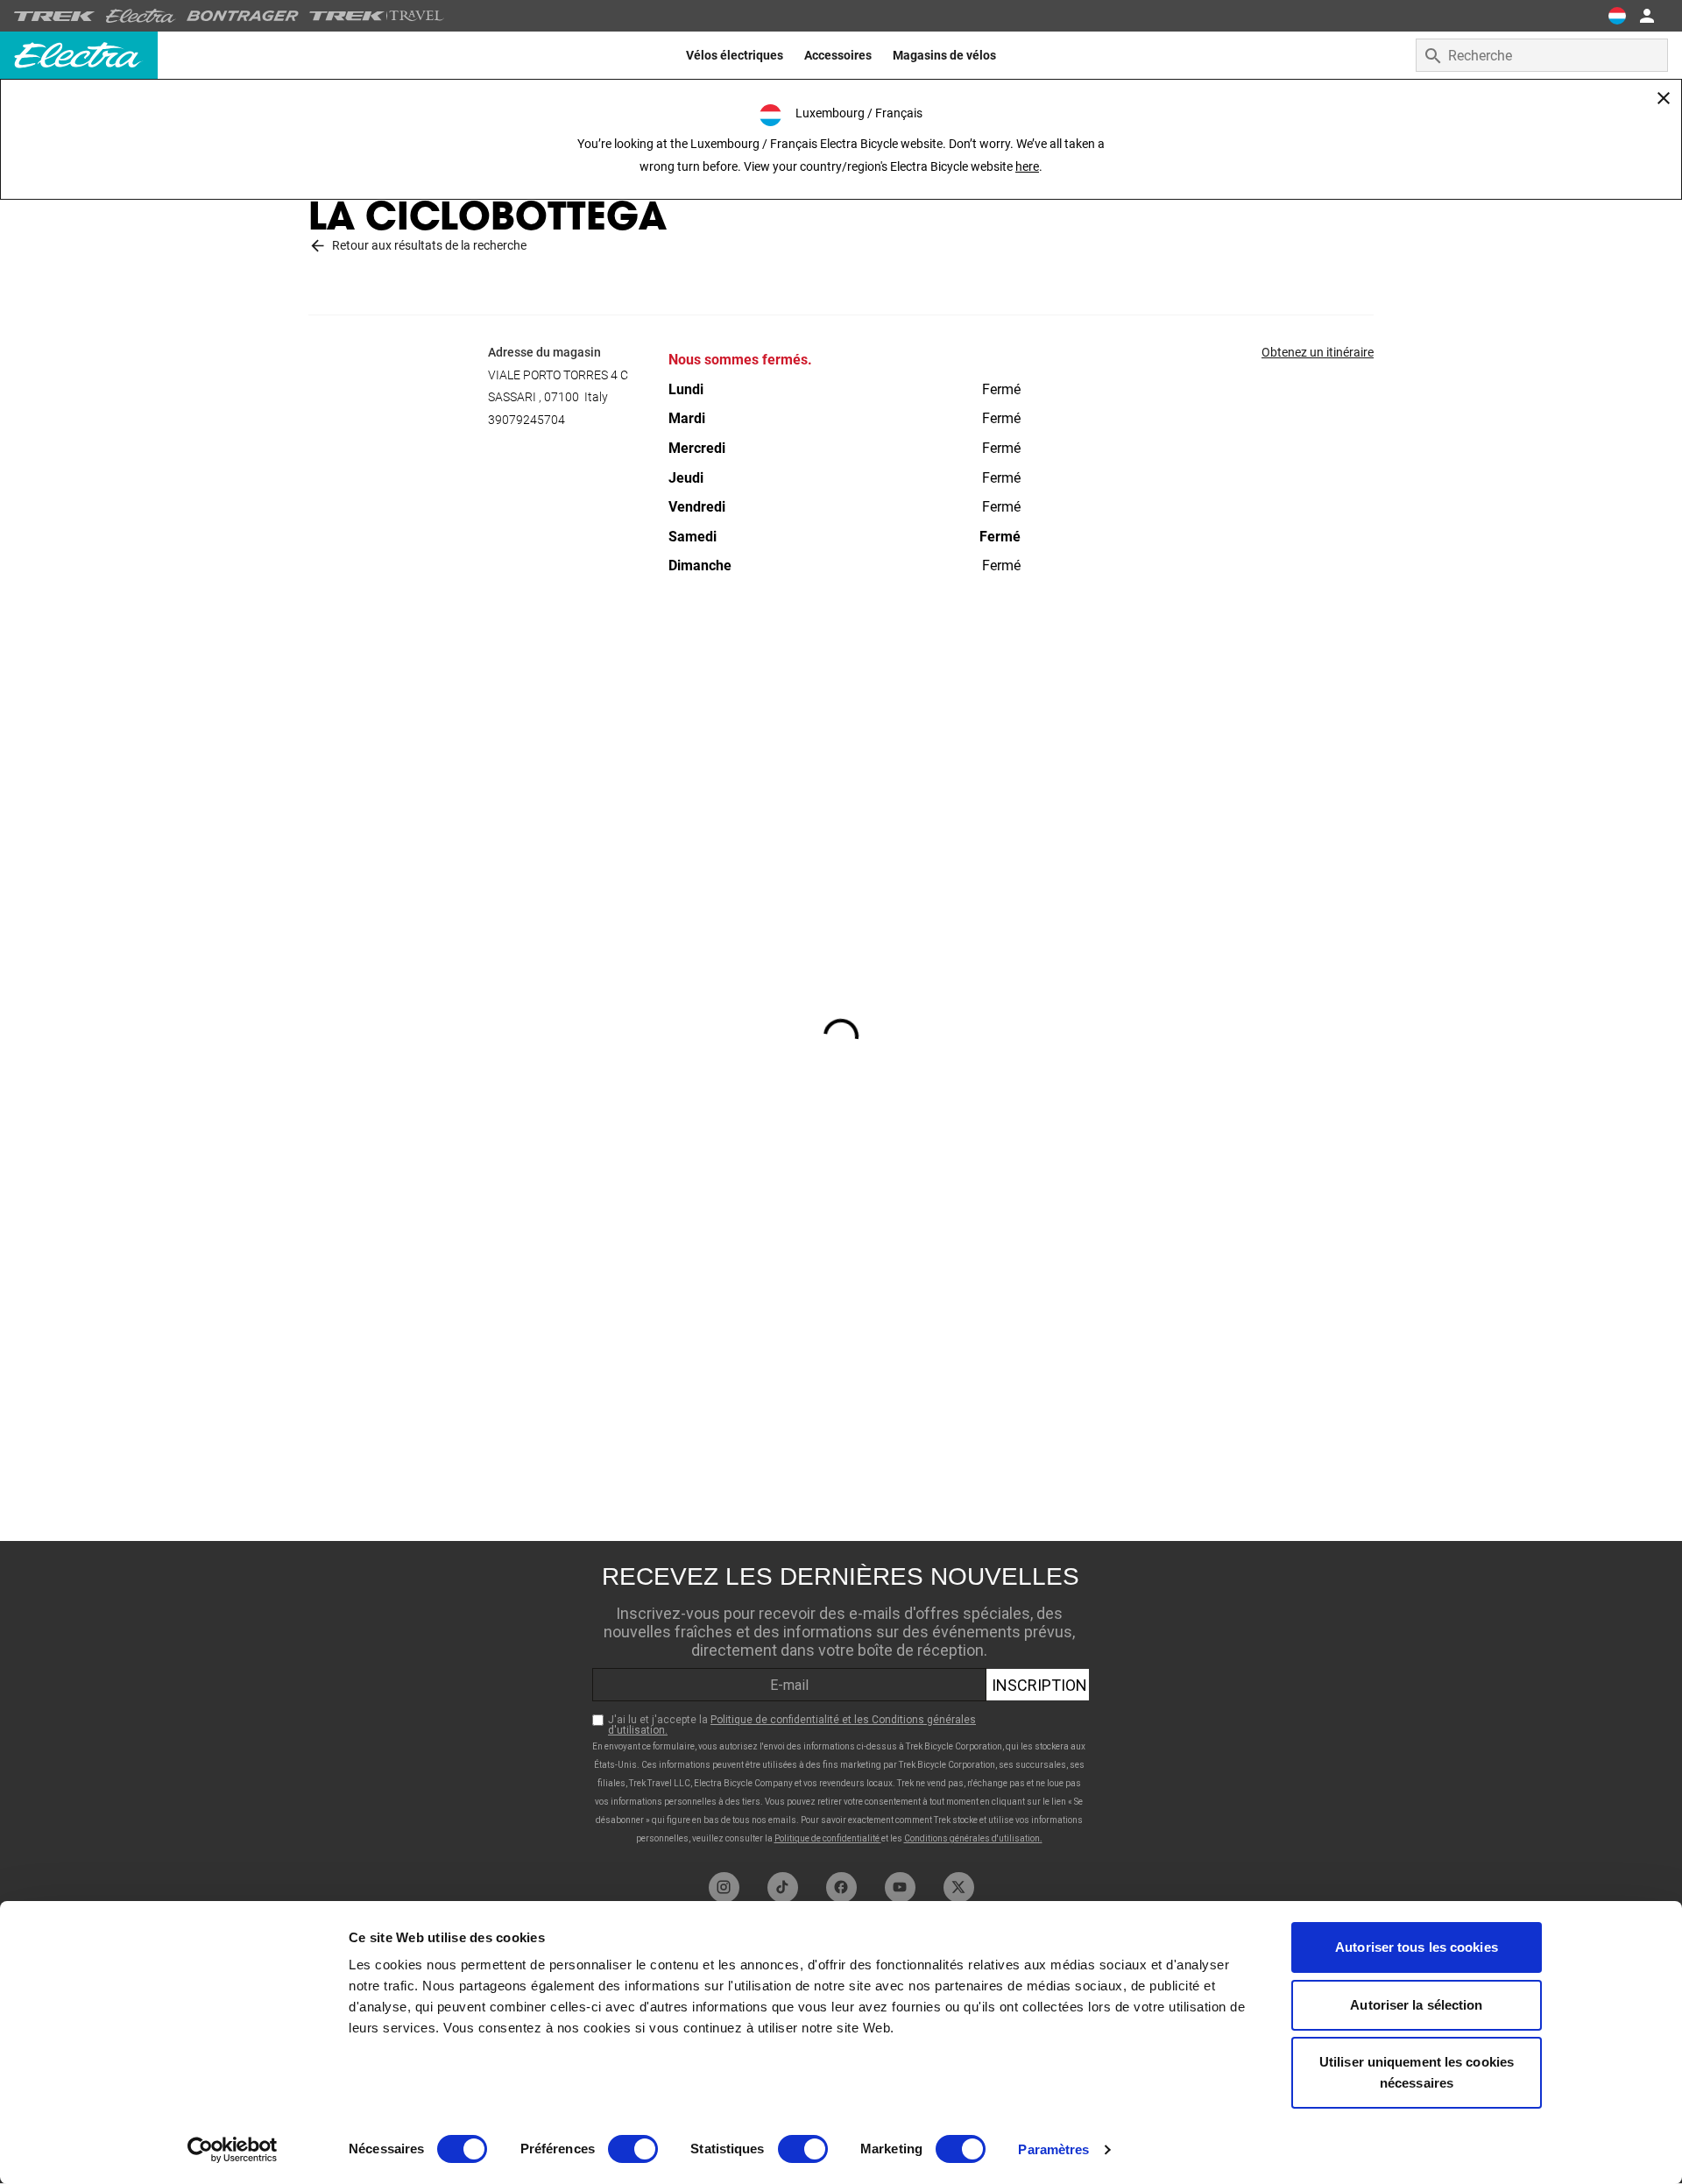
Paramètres (1053, 2149)
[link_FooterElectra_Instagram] (724, 1887)
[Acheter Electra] (141, 16)
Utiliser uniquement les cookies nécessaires (1417, 2072)
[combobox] (1542, 55)
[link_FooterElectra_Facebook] (841, 1887)
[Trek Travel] (377, 16)
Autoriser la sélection (1416, 2005)
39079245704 (527, 420)
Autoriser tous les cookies (1417, 1947)
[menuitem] (735, 55)
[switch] (633, 2149)
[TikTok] (783, 1887)
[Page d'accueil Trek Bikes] (55, 16)
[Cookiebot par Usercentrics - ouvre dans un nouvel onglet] (233, 2150)
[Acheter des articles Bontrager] (243, 16)
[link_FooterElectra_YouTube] (900, 1887)
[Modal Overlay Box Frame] (841, 1702)
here (1027, 166)
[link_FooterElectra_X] (959, 1887)
